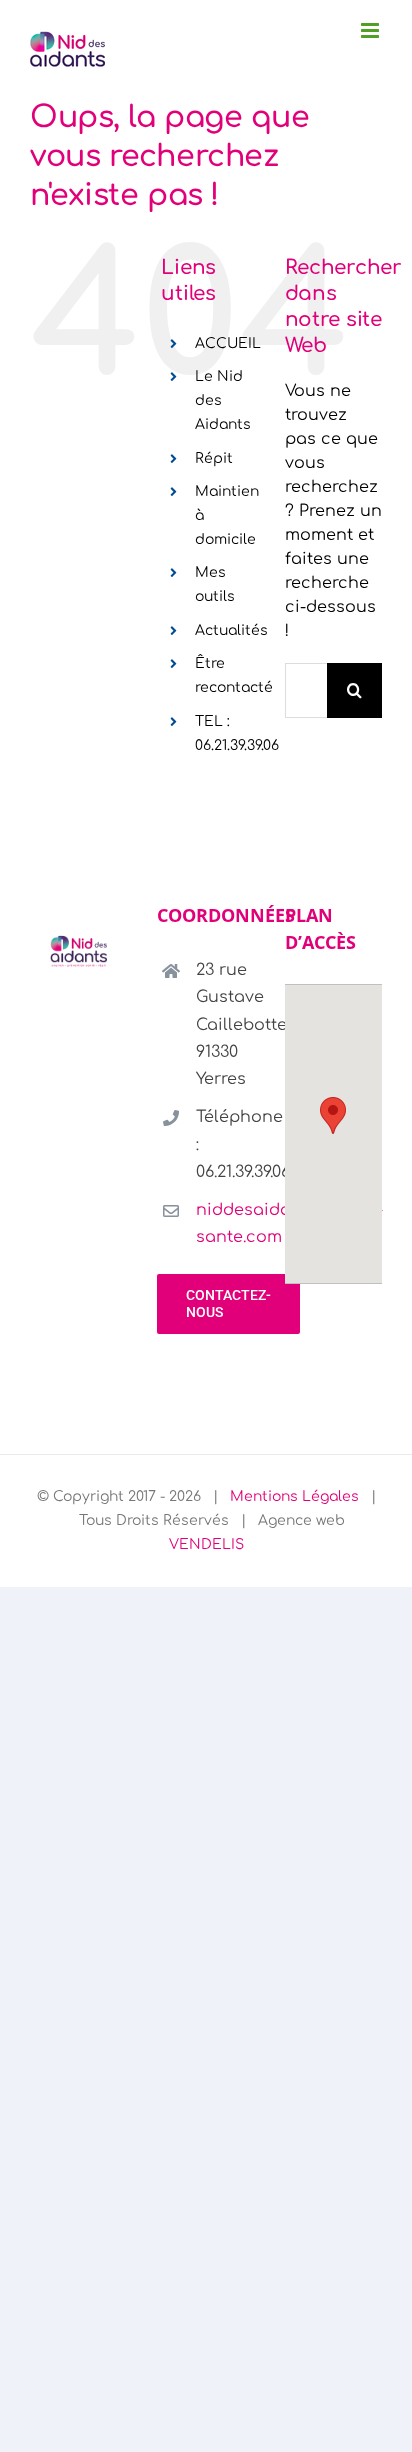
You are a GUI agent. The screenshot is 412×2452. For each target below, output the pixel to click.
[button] (333, 1115)
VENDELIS (206, 1544)
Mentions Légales (294, 1496)
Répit (214, 458)
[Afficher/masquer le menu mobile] (371, 30)
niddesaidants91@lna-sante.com (225, 1223)
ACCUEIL (228, 343)
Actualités (231, 630)
